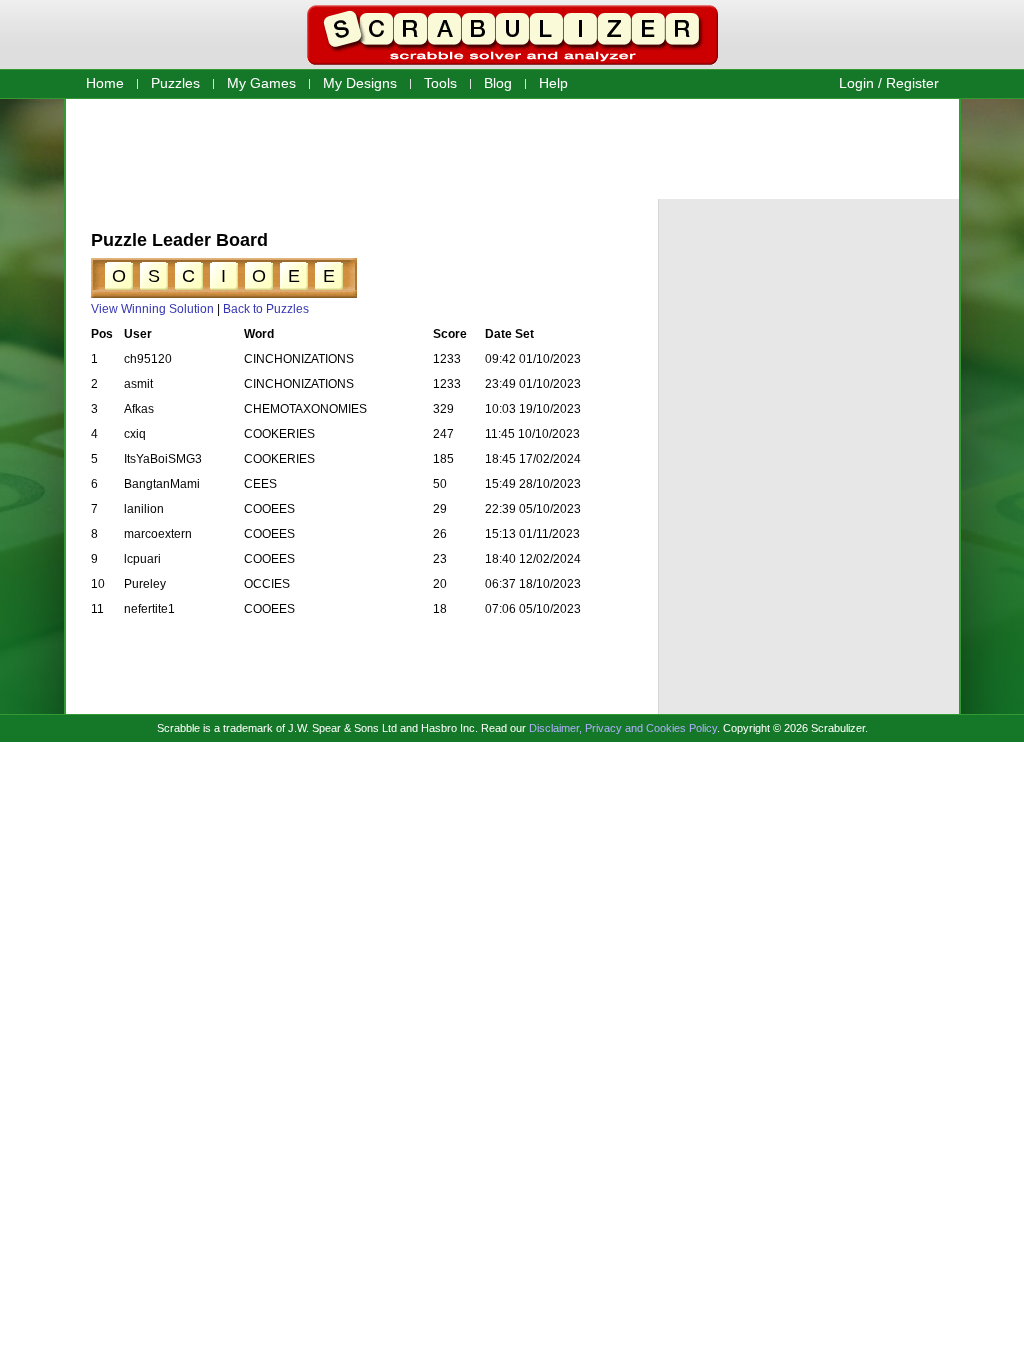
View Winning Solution (152, 309)
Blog (498, 83)
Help (553, 83)
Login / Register (889, 83)
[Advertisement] (512, 148)
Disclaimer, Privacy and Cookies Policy (623, 728)
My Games (261, 83)
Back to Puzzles (266, 309)
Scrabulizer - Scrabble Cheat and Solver (512, 35)
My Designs (360, 83)
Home (105, 83)
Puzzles (175, 83)
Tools (440, 83)
